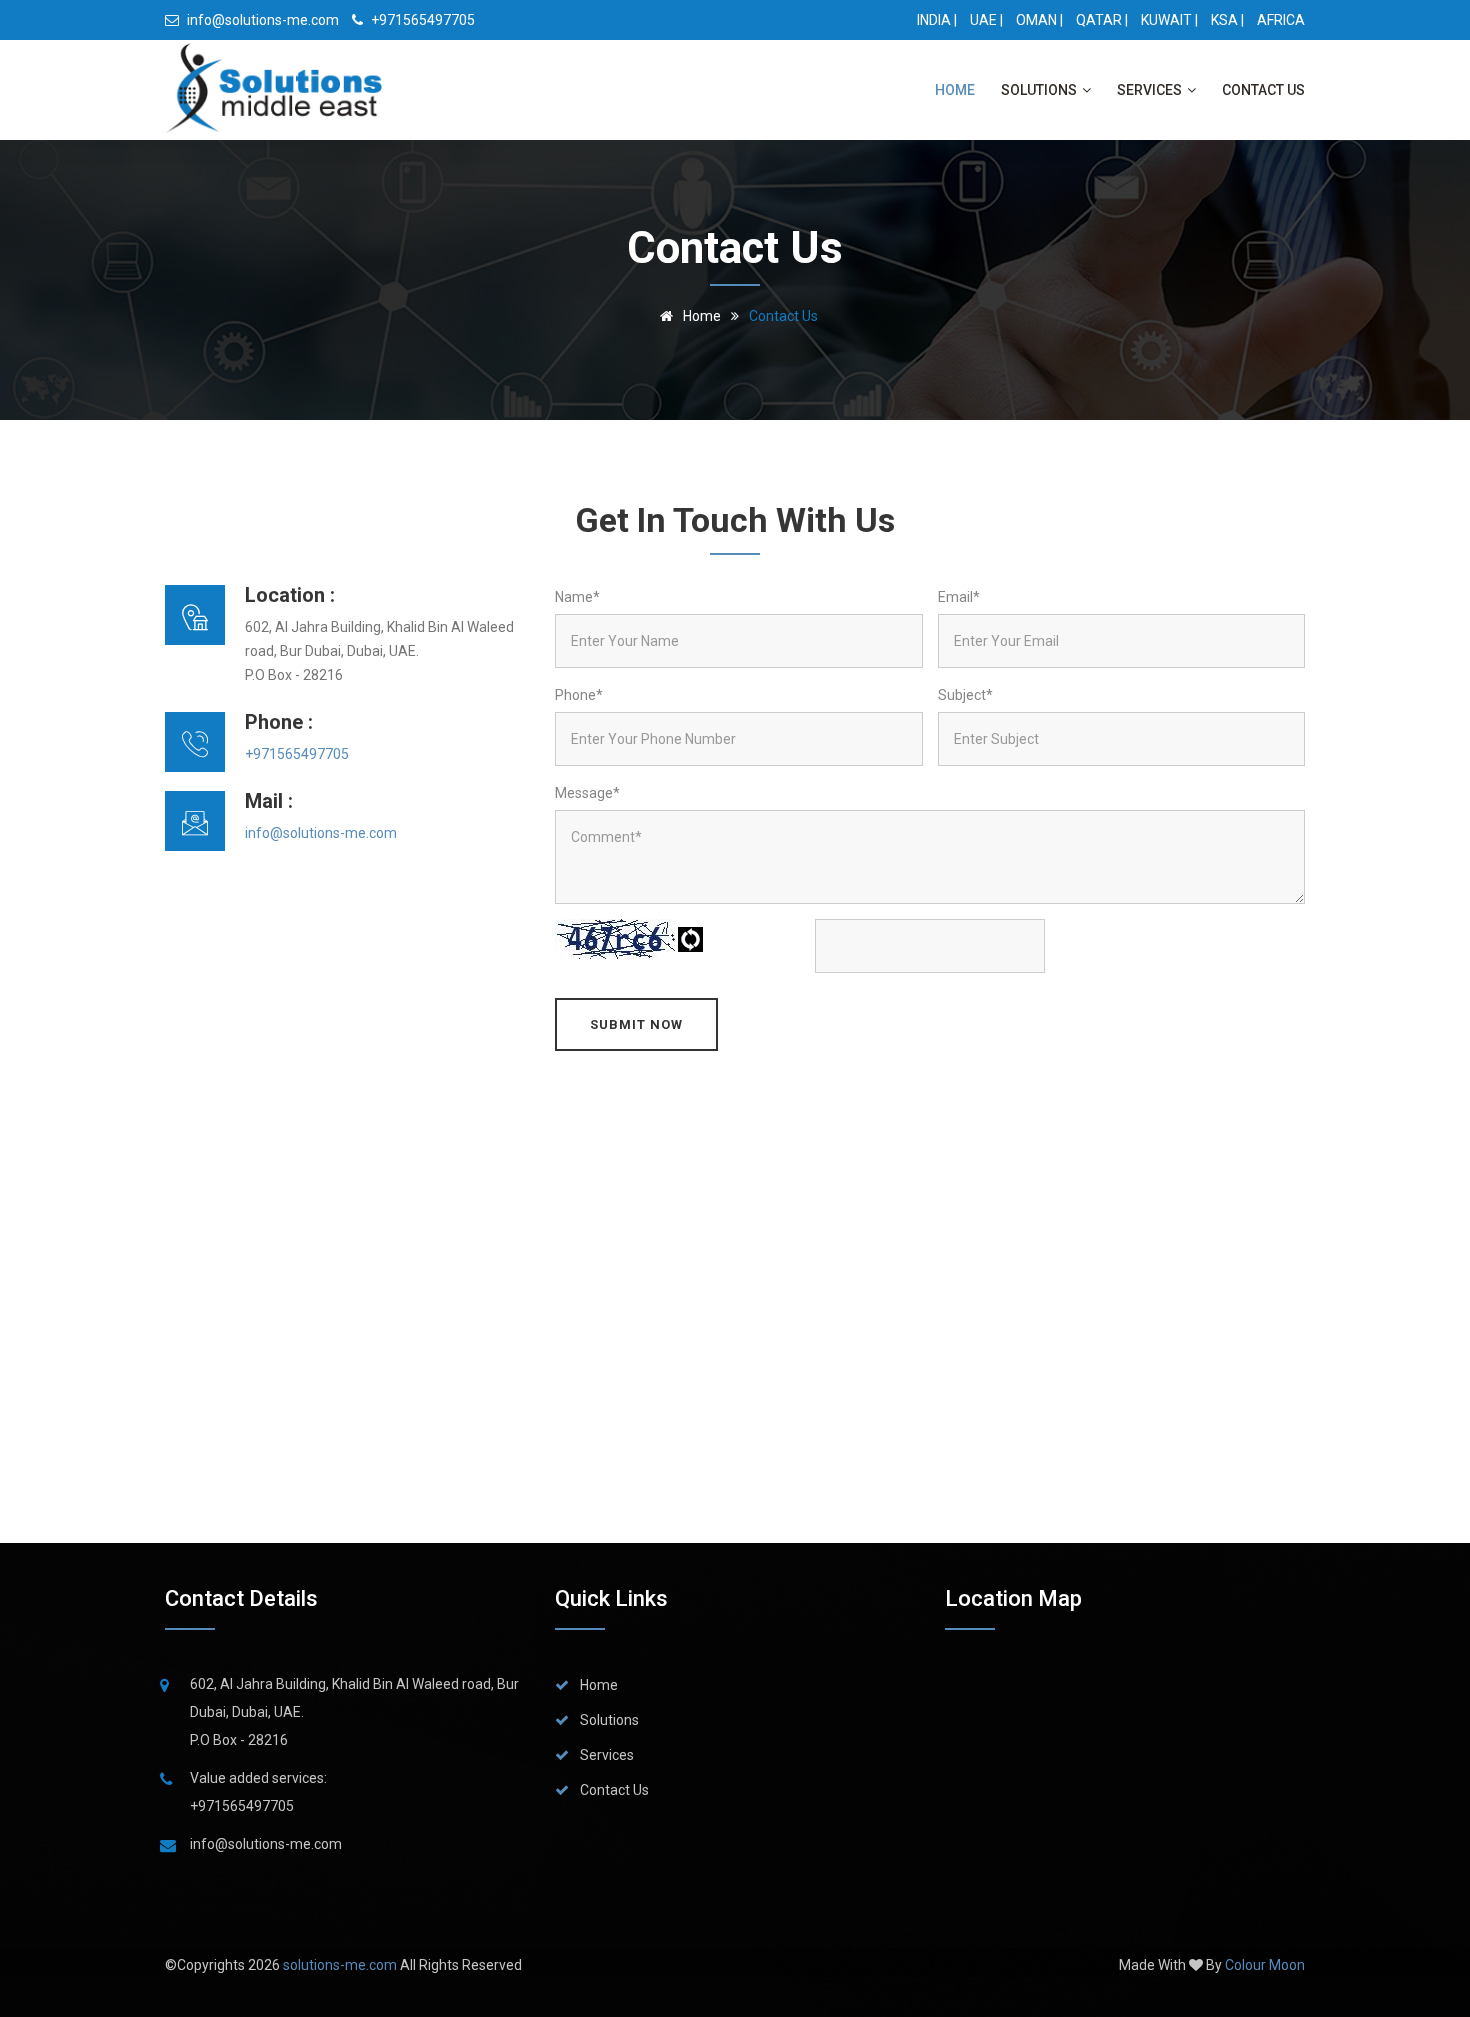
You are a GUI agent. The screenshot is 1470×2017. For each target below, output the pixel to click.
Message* (587, 793)
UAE (983, 20)
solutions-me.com (341, 1965)
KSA (1224, 20)
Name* (577, 597)
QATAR (1099, 20)
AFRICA (1281, 20)
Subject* (965, 695)
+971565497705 (421, 20)
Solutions (1040, 90)
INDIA (934, 20)
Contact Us (1263, 90)
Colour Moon (1265, 1965)
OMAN (1036, 20)
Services (1151, 90)
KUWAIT (1166, 20)
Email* (959, 597)
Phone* (579, 695)
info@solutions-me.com (261, 20)
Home (955, 90)
